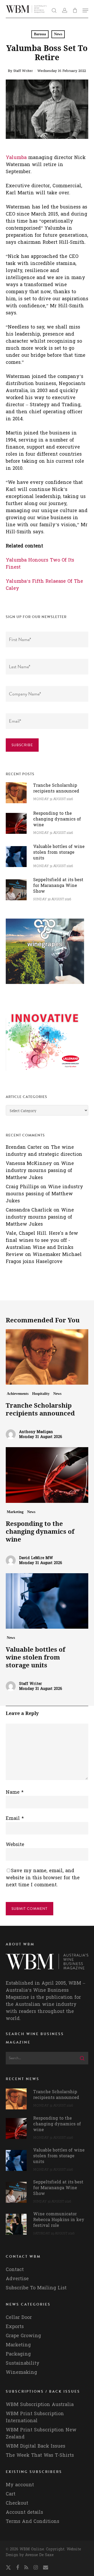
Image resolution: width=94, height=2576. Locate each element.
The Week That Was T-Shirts (40, 2455)
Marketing (15, 1512)
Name (15, 1792)
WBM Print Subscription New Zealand (41, 2433)
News (58, 34)
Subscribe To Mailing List (36, 2288)
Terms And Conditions (33, 2521)
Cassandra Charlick (29, 1210)
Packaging (18, 2354)
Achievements (18, 1394)
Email (15, 1818)
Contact (15, 2270)
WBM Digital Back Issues (36, 2446)
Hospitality (41, 1394)
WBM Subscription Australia (40, 2405)
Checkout (17, 2503)
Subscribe (22, 745)
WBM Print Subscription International (35, 2417)
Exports (15, 2327)
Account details (24, 2512)
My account (20, 2485)
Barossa (40, 34)
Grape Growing (23, 2336)
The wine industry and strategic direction (44, 1151)
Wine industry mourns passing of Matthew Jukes (40, 1171)
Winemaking (21, 2372)
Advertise (17, 2279)
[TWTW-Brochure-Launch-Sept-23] (45, 1074)
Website (15, 1845)
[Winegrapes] (45, 986)
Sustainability (23, 2363)
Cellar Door (19, 2317)
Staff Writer (23, 71)
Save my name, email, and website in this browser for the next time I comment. (43, 1878)
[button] (85, 10)
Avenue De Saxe (39, 2555)
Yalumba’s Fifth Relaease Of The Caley (44, 585)
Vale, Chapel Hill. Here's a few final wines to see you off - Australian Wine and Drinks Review (42, 1244)
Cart (11, 2494)
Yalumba (16, 158)
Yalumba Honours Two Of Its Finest (40, 564)
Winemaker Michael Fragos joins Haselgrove (44, 1258)
